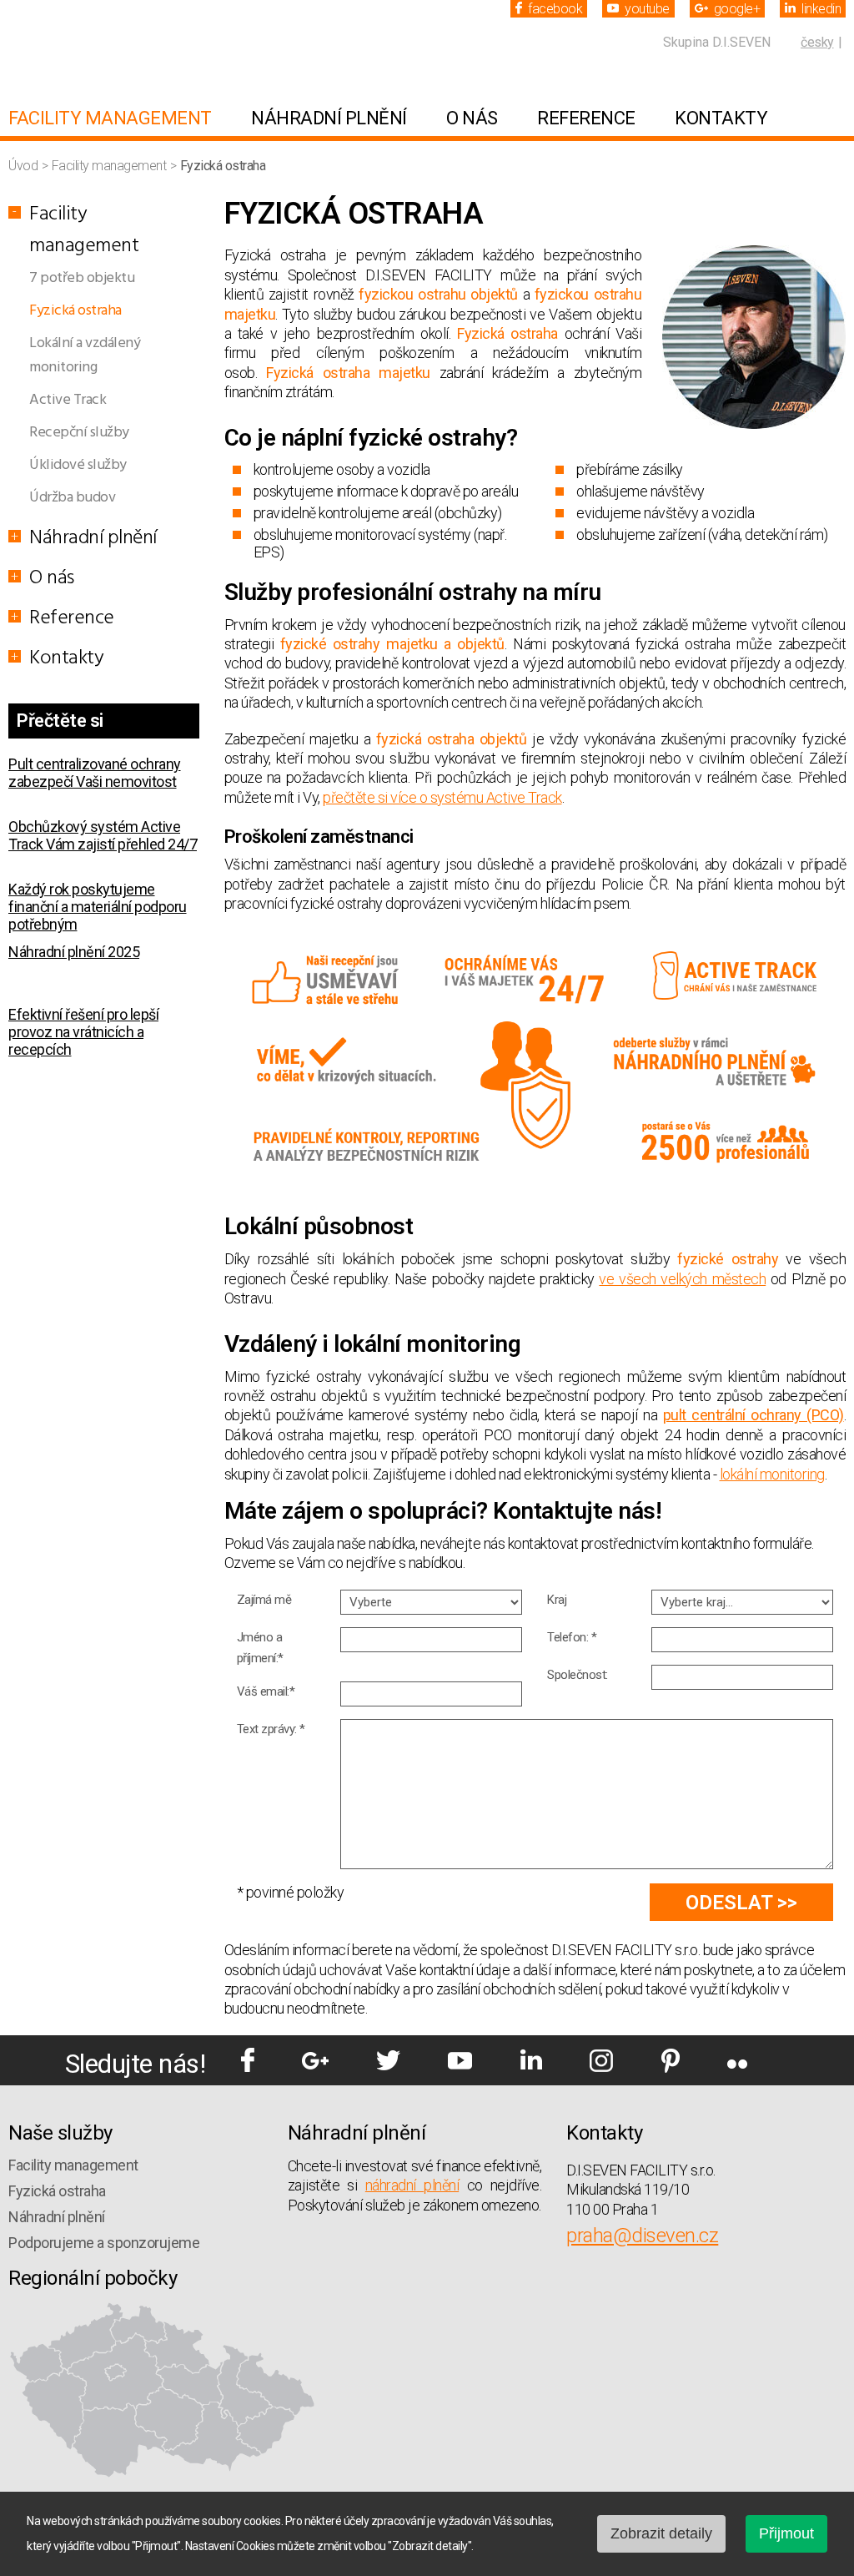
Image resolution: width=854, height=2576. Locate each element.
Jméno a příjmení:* (260, 1648)
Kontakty (721, 118)
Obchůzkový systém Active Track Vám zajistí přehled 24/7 (103, 798)
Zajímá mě (264, 1600)
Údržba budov (72, 498)
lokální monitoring (772, 1474)
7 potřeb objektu (82, 278)
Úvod (25, 166)
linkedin (821, 9)
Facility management (110, 118)
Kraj (557, 1600)
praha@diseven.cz (642, 2236)
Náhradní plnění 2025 (74, 914)
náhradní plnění (412, 2185)
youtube (647, 9)
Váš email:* (266, 1691)
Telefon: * (572, 1637)
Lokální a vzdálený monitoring (85, 355)
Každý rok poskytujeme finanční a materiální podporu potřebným (98, 869)
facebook (555, 9)
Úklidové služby (78, 465)
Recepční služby (79, 433)
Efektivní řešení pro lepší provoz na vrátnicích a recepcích (83, 994)
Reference (586, 118)
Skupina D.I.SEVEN (717, 42)
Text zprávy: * (271, 1729)
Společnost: (578, 1675)
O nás (472, 118)
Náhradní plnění (329, 118)
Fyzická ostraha (75, 311)
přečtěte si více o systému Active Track (442, 797)
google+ (737, 9)
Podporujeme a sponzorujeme (104, 2243)
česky (817, 42)
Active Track (68, 400)
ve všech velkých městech (682, 1279)
